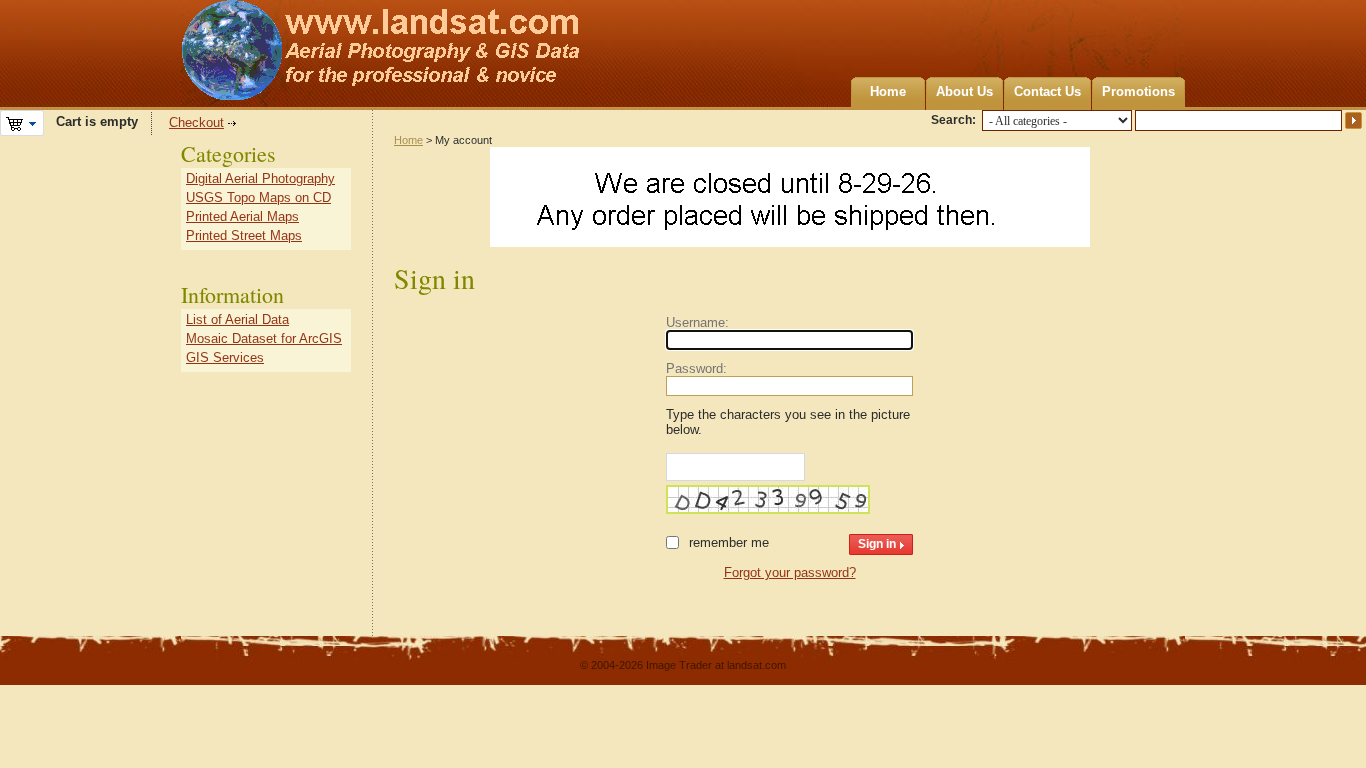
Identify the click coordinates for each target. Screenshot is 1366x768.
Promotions (1138, 91)
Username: (697, 322)
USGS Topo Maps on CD (258, 197)
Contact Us (1047, 91)
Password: (696, 368)
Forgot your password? (790, 572)
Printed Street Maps (244, 235)
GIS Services (225, 357)
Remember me (729, 542)
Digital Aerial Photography (260, 178)
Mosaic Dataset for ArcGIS (264, 338)
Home (888, 91)
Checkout (196, 122)
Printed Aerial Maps (242, 216)
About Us (964, 91)
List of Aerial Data (237, 319)
